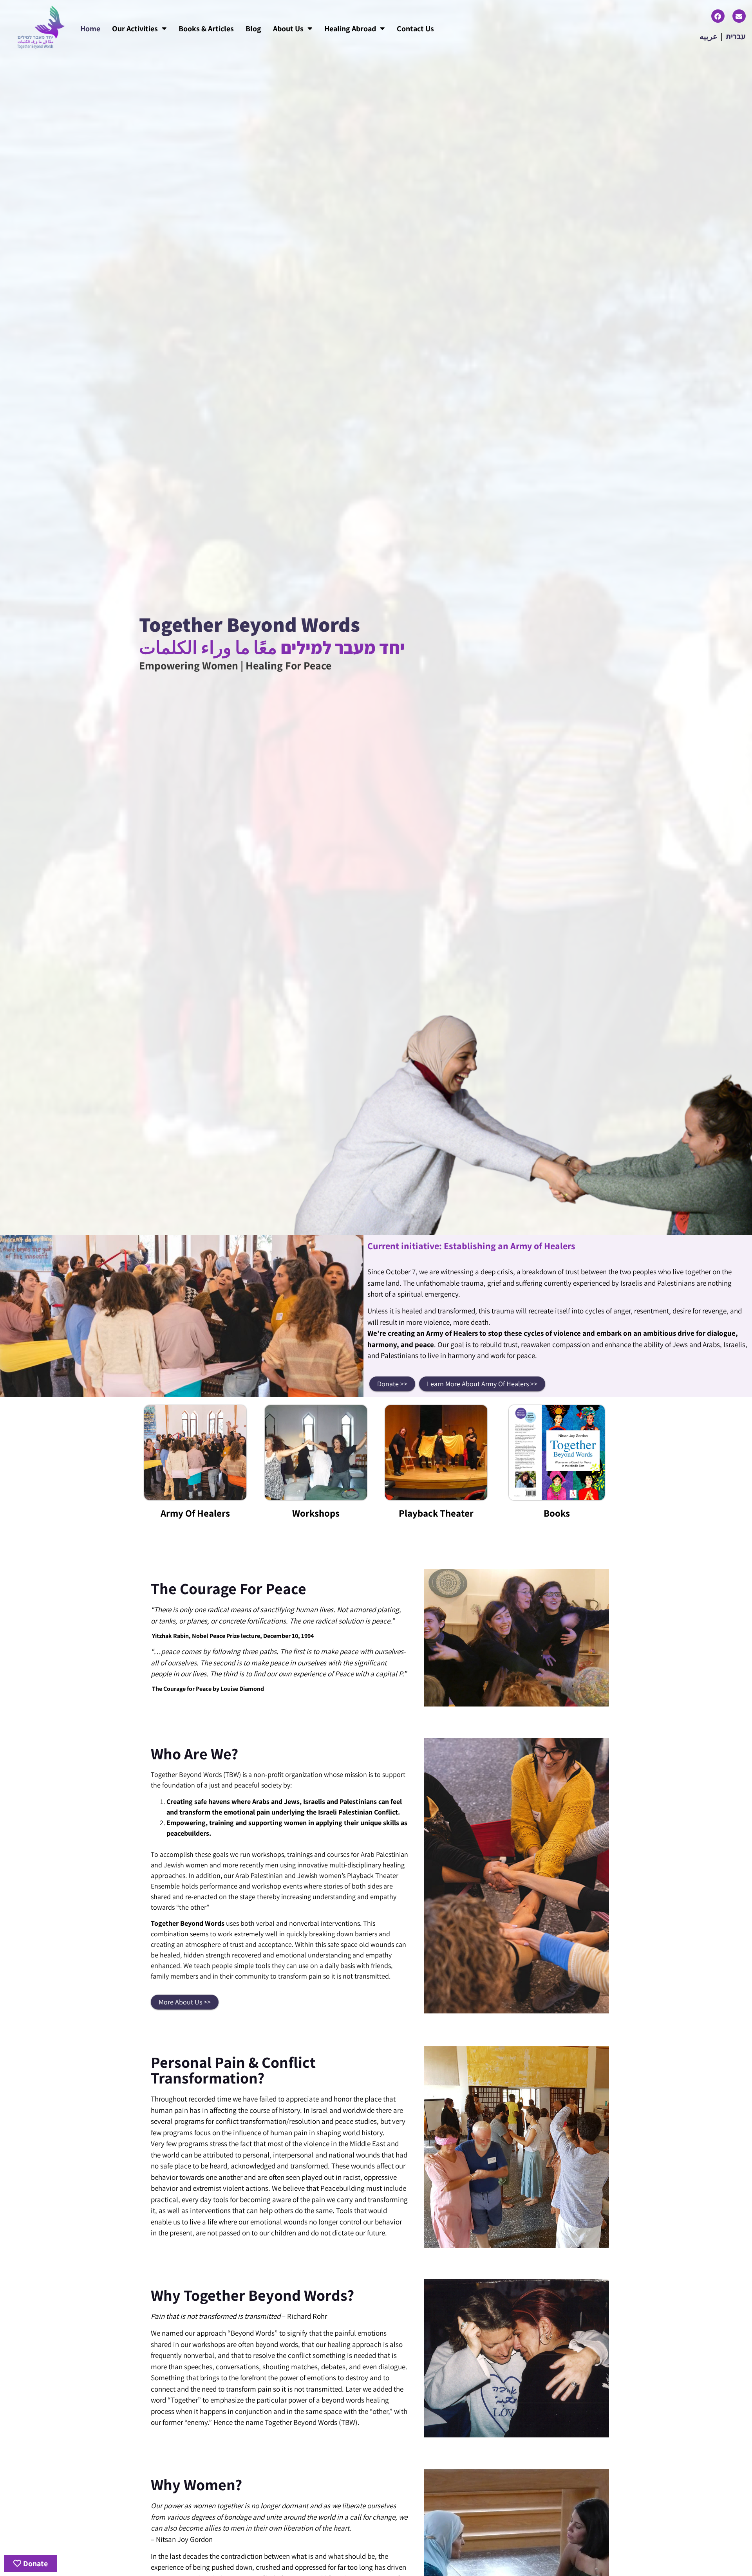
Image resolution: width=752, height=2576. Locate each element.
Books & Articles (206, 29)
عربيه (709, 36)
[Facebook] (718, 16)
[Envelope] (739, 16)
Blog (253, 29)
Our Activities (135, 29)
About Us (288, 29)
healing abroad (350, 29)
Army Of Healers (195, 1513)
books (557, 1513)
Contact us (415, 29)
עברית (736, 36)
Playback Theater (436, 1513)
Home (90, 29)
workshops (316, 1513)
